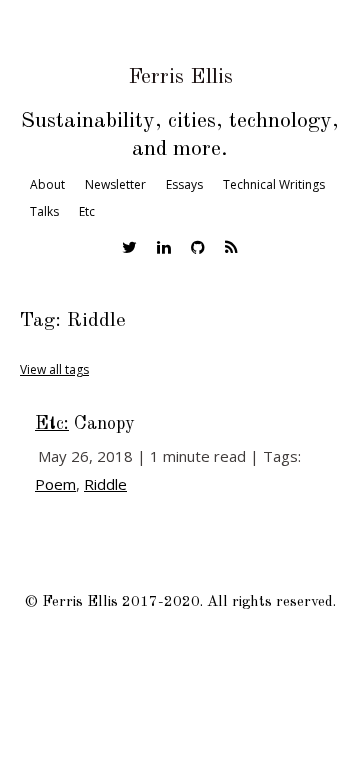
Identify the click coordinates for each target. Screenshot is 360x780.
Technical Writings (274, 184)
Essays (184, 184)
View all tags (54, 369)
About (47, 184)
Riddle (105, 484)
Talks (44, 211)
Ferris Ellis (180, 77)
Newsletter (115, 184)
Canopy (85, 424)
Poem (55, 484)
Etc (87, 211)
